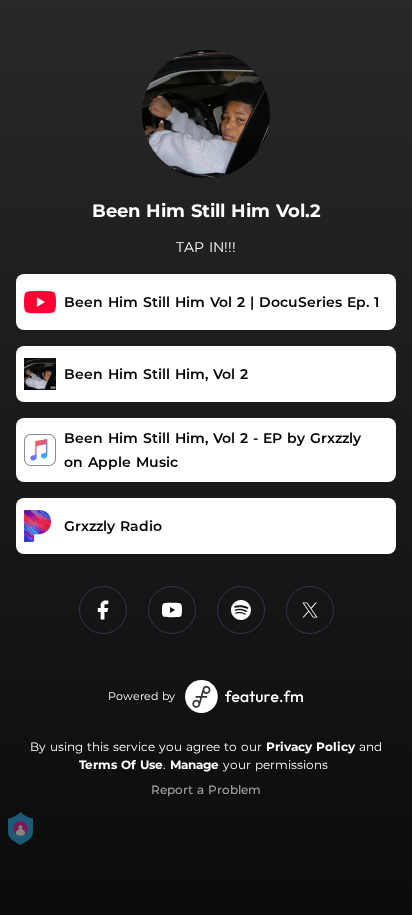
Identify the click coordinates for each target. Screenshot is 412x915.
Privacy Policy (310, 746)
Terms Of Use (121, 764)
